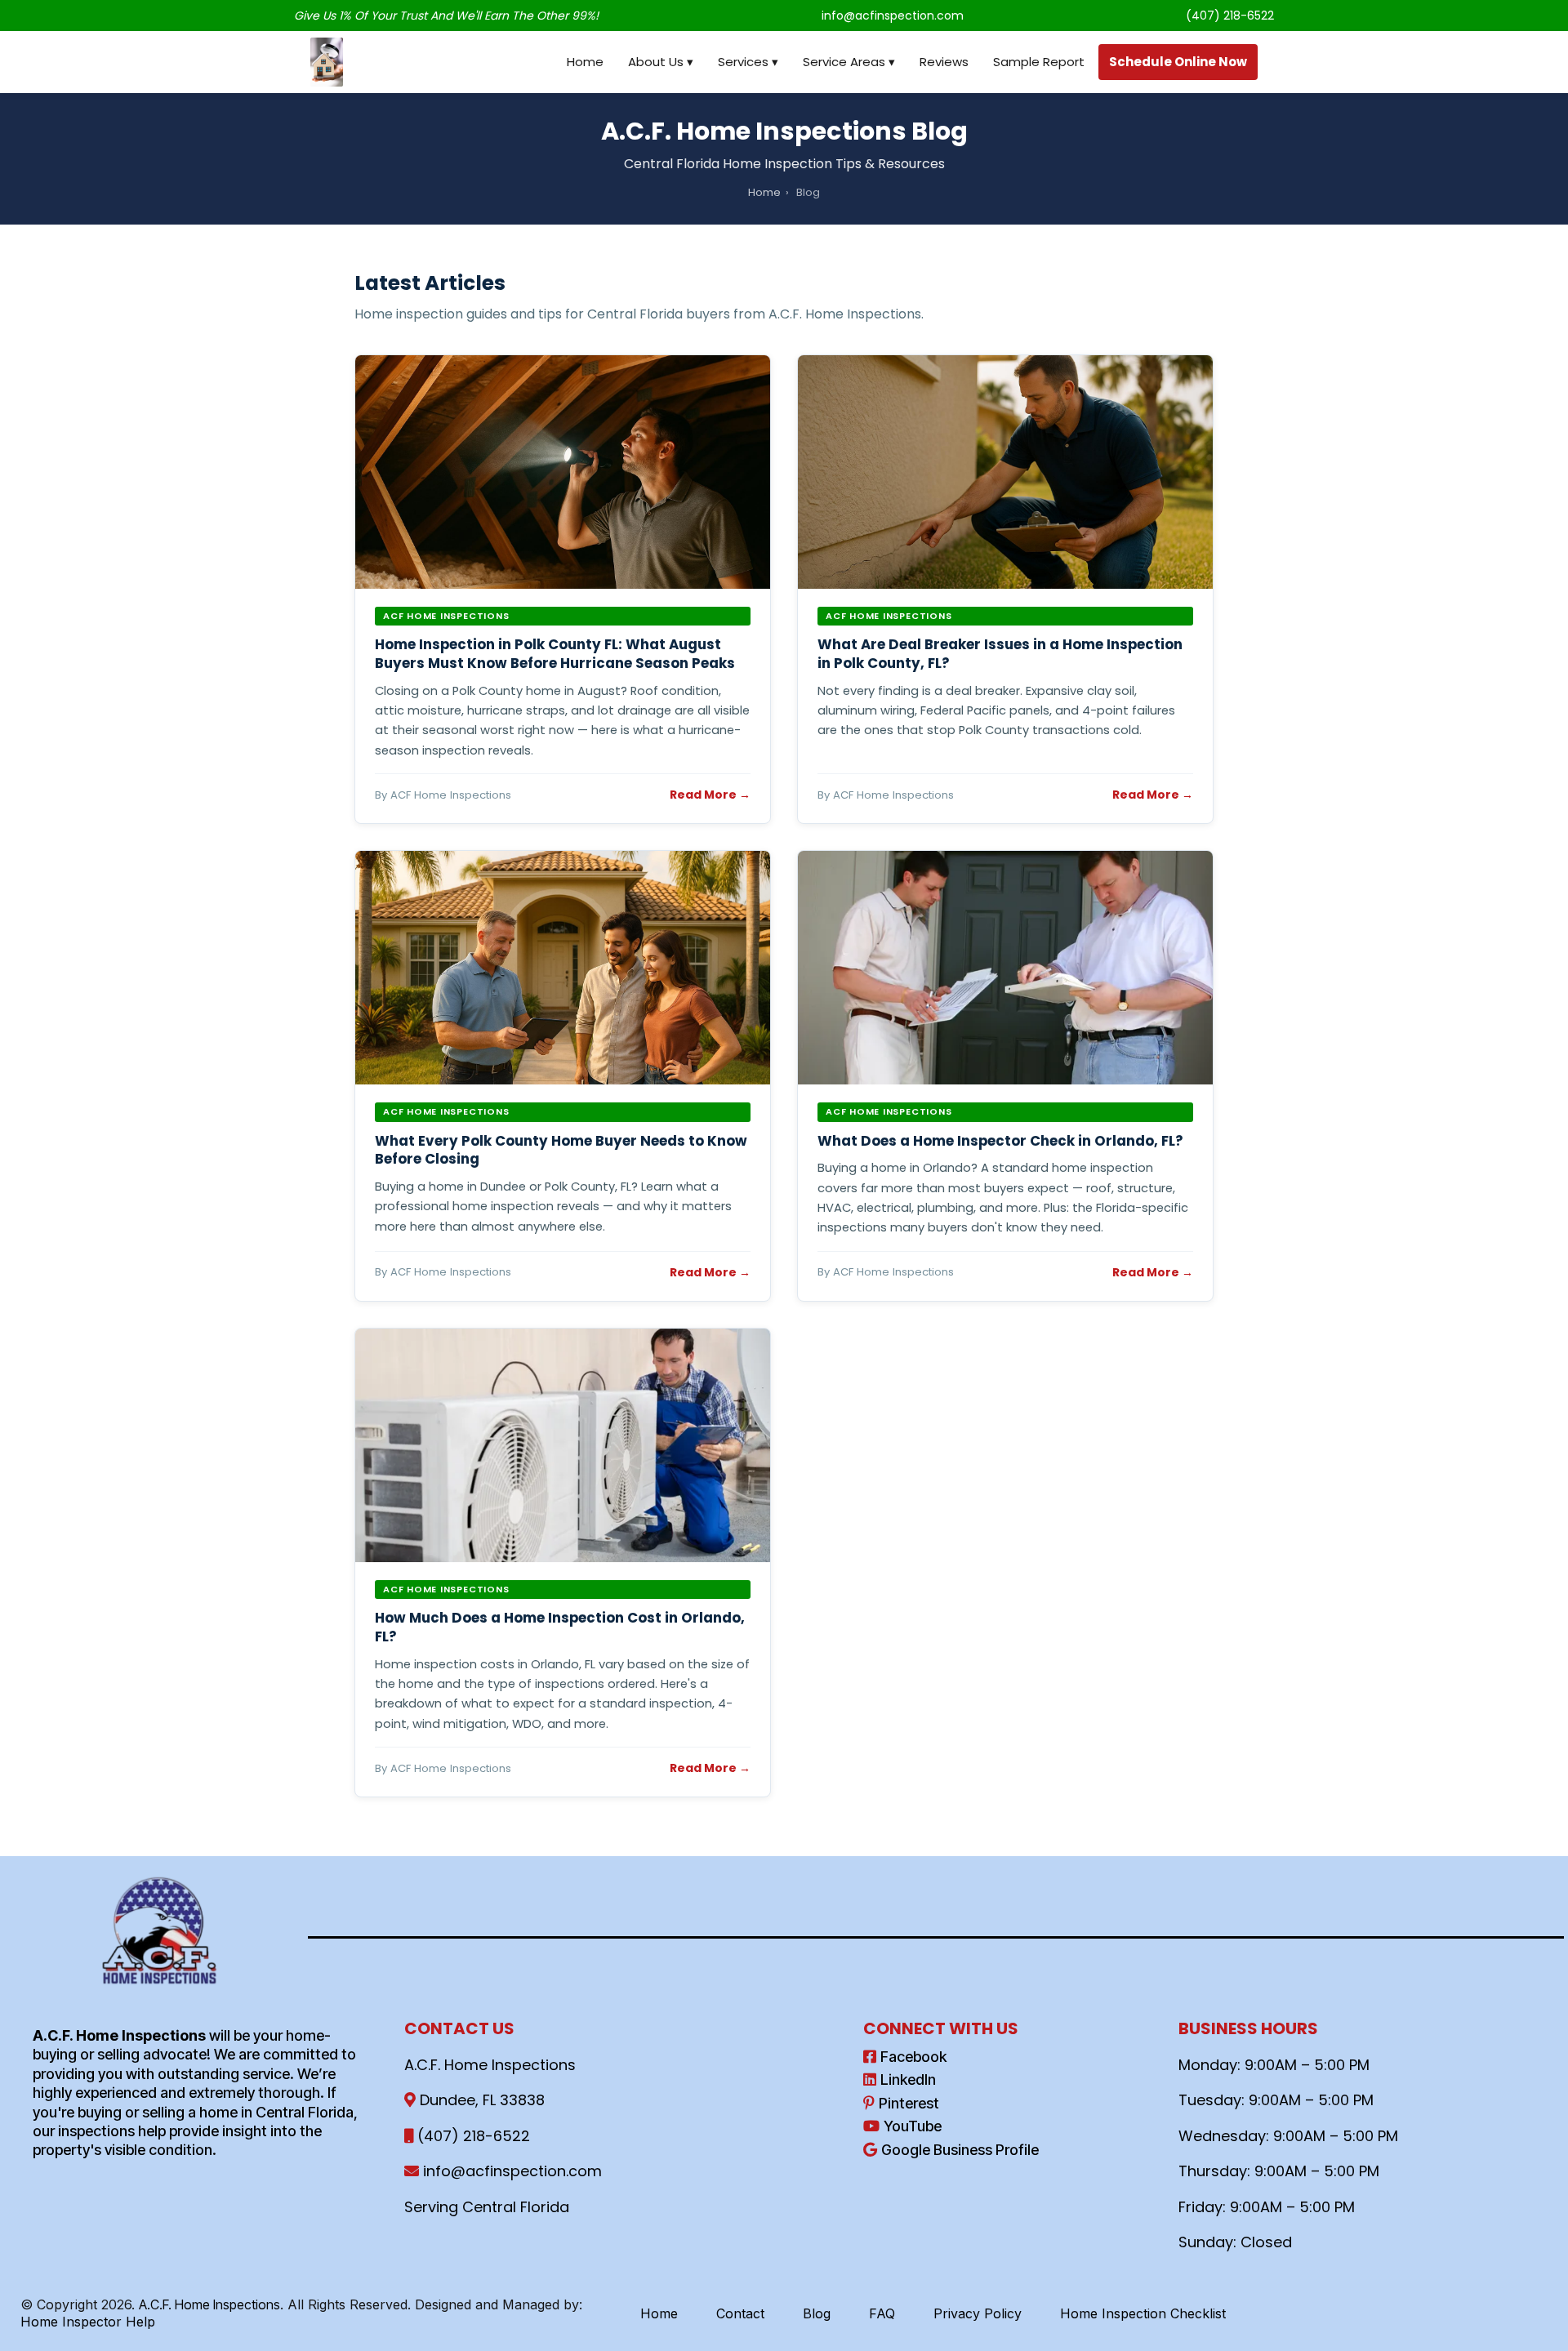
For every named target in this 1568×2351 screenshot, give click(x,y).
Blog (817, 2313)
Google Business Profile (960, 2150)
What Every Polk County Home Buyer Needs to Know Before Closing (561, 1150)
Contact (740, 2313)
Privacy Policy (978, 2313)
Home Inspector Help (88, 2322)
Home (585, 62)
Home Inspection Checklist (1143, 2313)
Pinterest (909, 2103)
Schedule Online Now (1178, 62)
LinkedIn (908, 2079)
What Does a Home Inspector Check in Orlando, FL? (1000, 1141)
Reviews (944, 62)
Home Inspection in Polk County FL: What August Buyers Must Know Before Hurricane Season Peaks (555, 654)
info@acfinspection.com (893, 16)
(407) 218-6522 (1230, 16)
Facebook (913, 2057)
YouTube (913, 2126)
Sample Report (1039, 62)
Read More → (710, 795)
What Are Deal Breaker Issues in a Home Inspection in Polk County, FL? (1000, 654)
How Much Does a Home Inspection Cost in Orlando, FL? (560, 1627)
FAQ (882, 2313)
